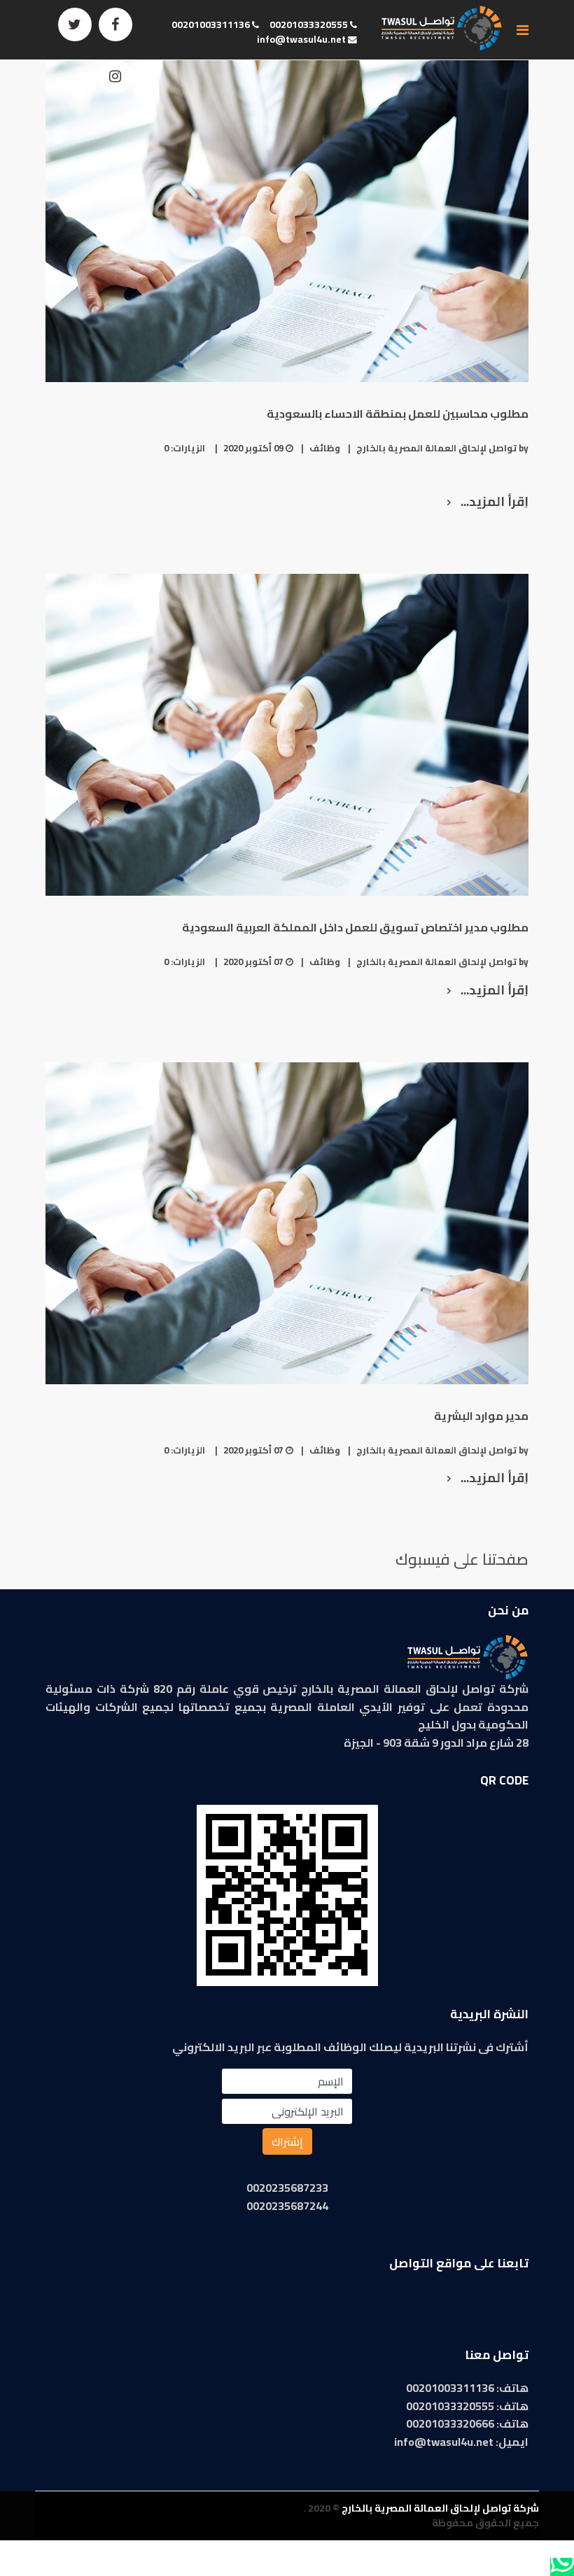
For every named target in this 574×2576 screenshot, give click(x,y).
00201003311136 (211, 24)
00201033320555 (309, 24)
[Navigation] (523, 30)
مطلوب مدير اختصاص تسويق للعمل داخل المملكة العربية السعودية (355, 927)
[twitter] (75, 24)
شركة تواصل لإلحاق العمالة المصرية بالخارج (440, 2508)
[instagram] (476, 2307)
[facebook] (115, 24)
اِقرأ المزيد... (493, 501)
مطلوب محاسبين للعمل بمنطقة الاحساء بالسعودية (398, 414)
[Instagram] (115, 76)
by (442, 448)
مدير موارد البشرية (481, 1416)
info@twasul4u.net (301, 39)
